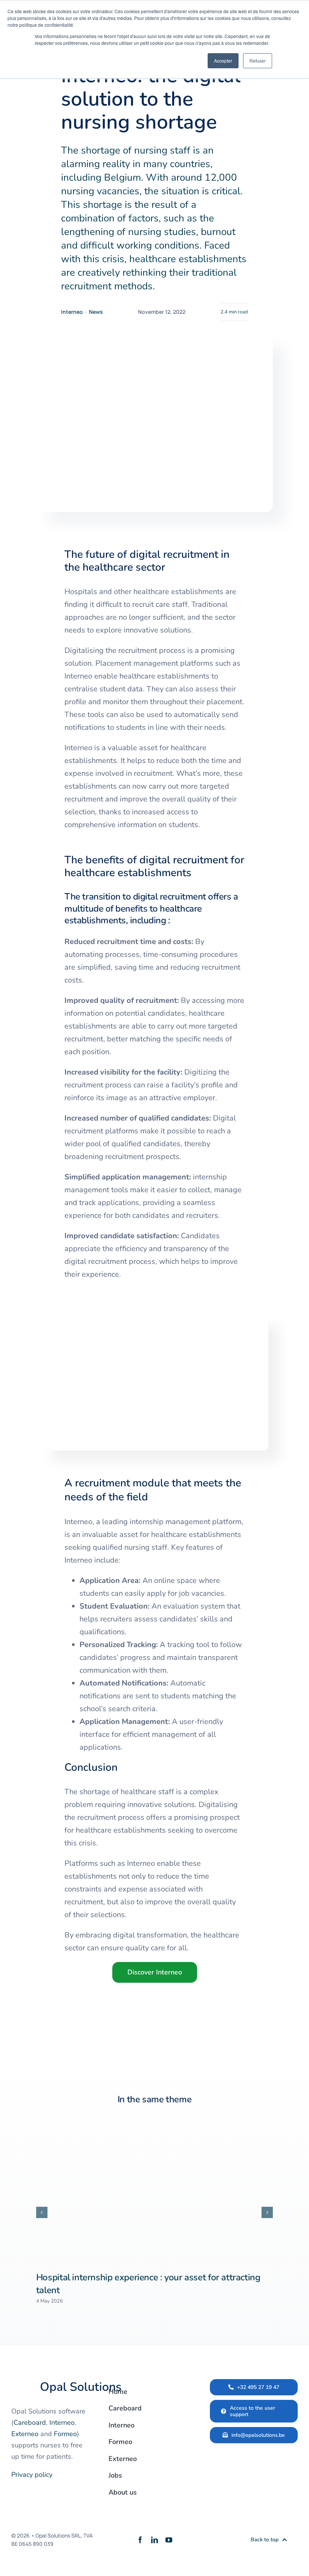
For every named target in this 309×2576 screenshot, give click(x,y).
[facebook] (140, 2540)
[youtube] (169, 2540)
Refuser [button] (258, 61)
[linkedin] (154, 2540)
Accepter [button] (223, 61)
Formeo (65, 2434)
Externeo (25, 2434)
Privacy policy (32, 2475)
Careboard (30, 2422)
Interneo (72, 312)
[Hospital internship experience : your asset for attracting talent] (154, 2192)
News (96, 312)
